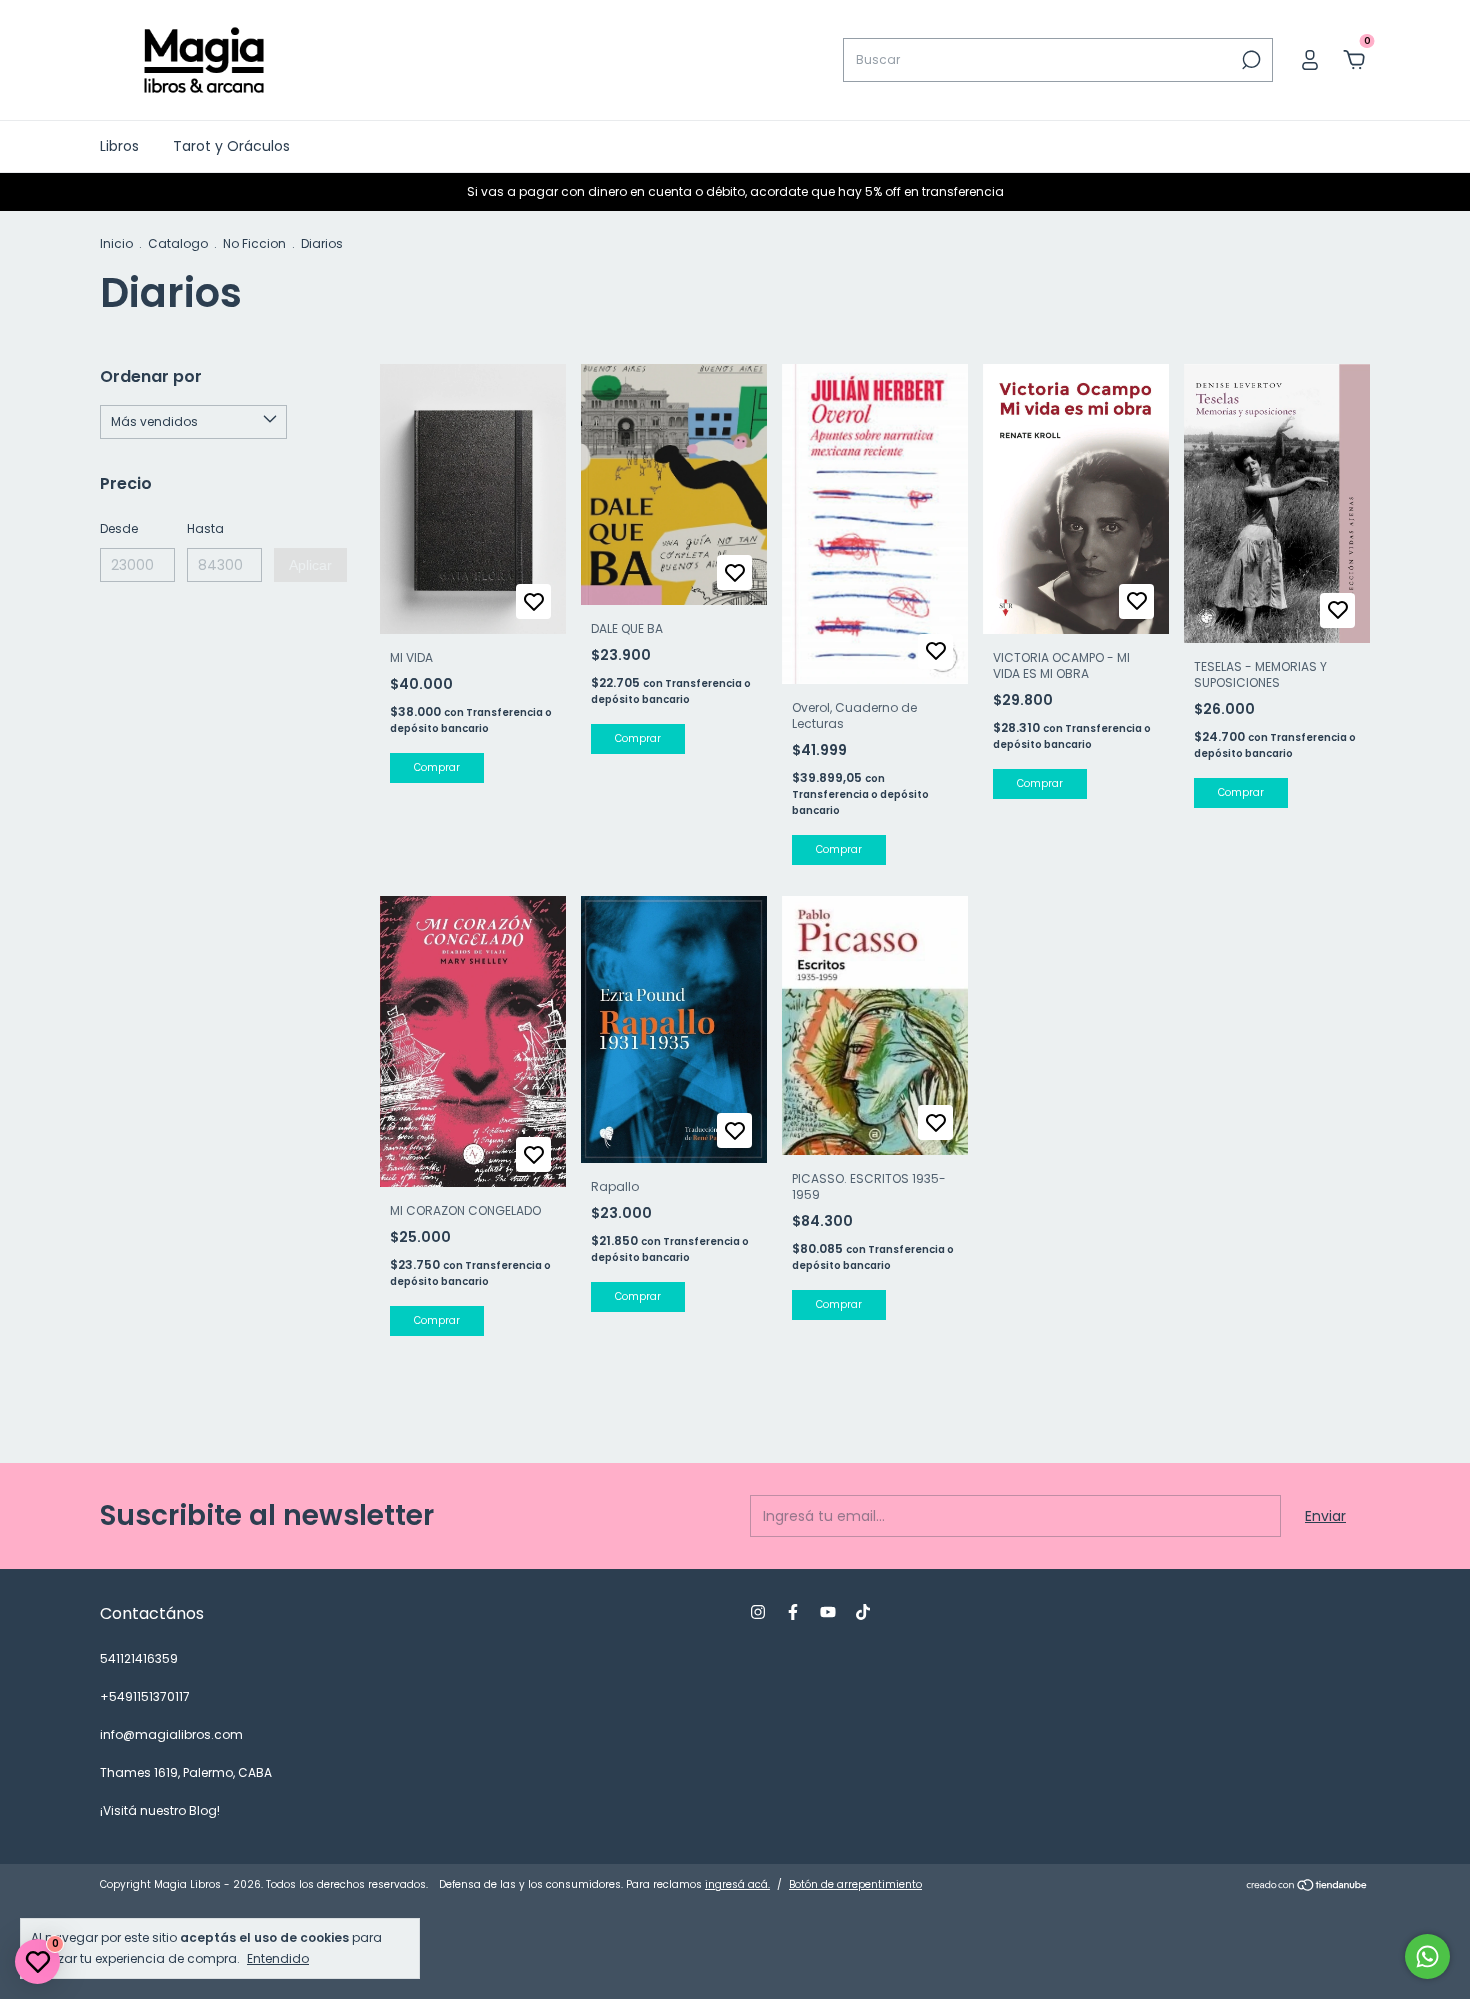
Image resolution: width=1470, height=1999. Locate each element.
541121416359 (139, 1658)
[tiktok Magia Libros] (863, 1612)
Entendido (278, 1958)
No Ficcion (254, 243)
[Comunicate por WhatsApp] (1427, 1956)
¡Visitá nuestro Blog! (160, 1810)
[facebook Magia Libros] (793, 1612)
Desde (119, 528)
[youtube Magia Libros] (828, 1612)
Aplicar (310, 565)
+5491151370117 (145, 1696)
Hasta (205, 528)
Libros (119, 146)
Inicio (116, 243)
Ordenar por (151, 376)
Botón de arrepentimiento (855, 1884)
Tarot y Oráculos (231, 146)
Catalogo (178, 243)
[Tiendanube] (1307, 1887)
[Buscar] (1249, 60)
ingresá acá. (737, 1884)
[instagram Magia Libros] (758, 1612)
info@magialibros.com (171, 1734)
